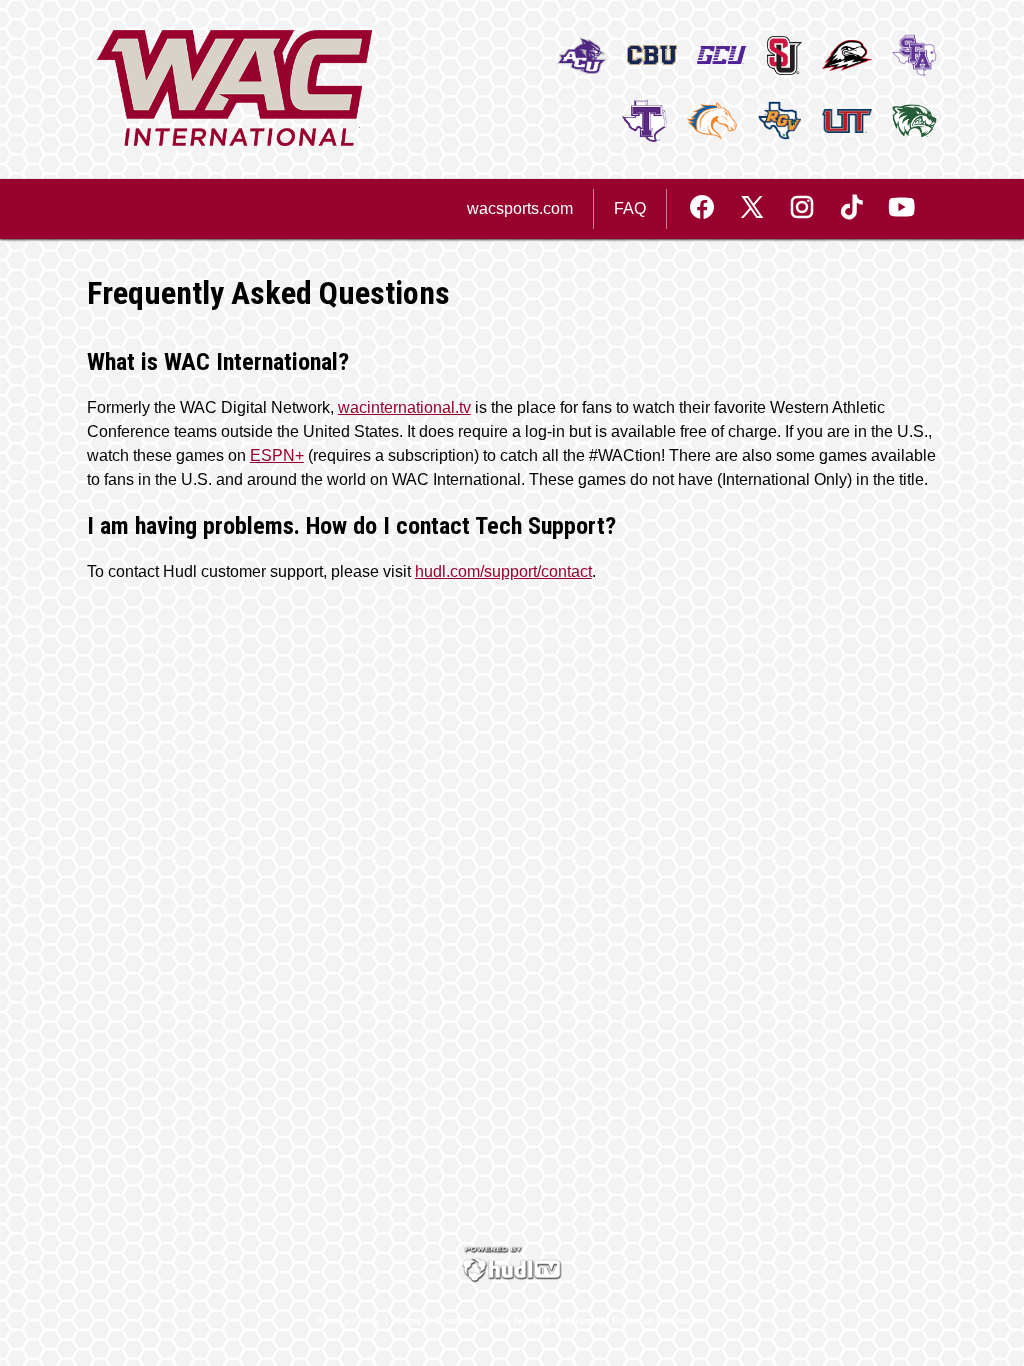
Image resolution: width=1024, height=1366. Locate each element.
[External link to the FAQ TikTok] (862, 209)
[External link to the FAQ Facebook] (712, 209)
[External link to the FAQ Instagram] (812, 209)
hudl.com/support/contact (503, 571)
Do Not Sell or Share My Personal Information (603, 1320)
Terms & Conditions (438, 1320)
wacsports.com (520, 208)
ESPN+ (277, 455)
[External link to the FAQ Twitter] (762, 209)
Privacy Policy (347, 1320)
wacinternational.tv (404, 407)
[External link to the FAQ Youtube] (902, 209)
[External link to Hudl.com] (512, 1278)
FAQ (630, 208)
